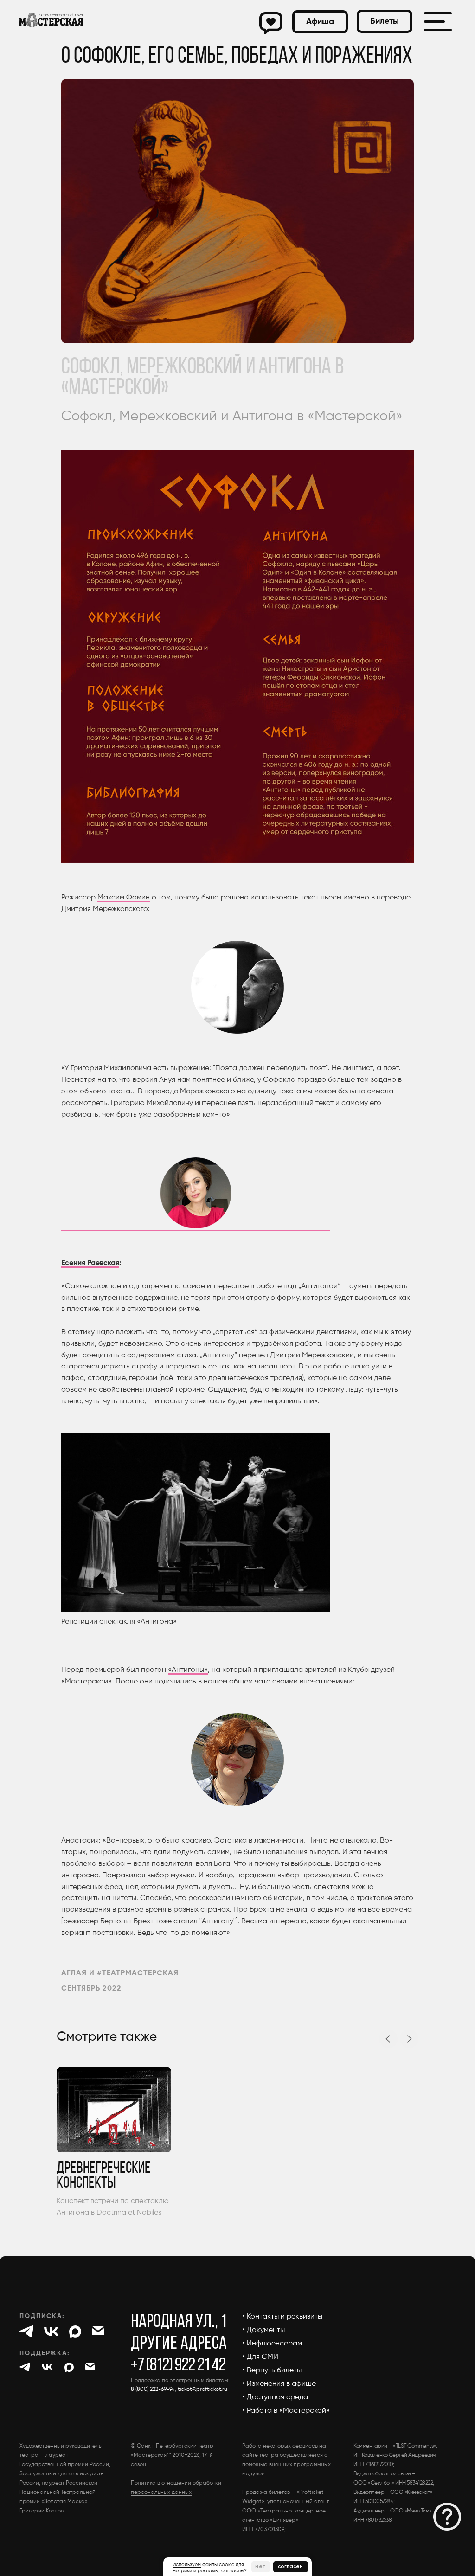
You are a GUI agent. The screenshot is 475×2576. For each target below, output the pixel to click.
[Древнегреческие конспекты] (114, 2143)
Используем (187, 2565)
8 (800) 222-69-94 (153, 2390)
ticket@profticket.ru (202, 2390)
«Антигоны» (188, 1670)
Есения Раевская (90, 1263)
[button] (385, 21)
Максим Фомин (124, 898)
